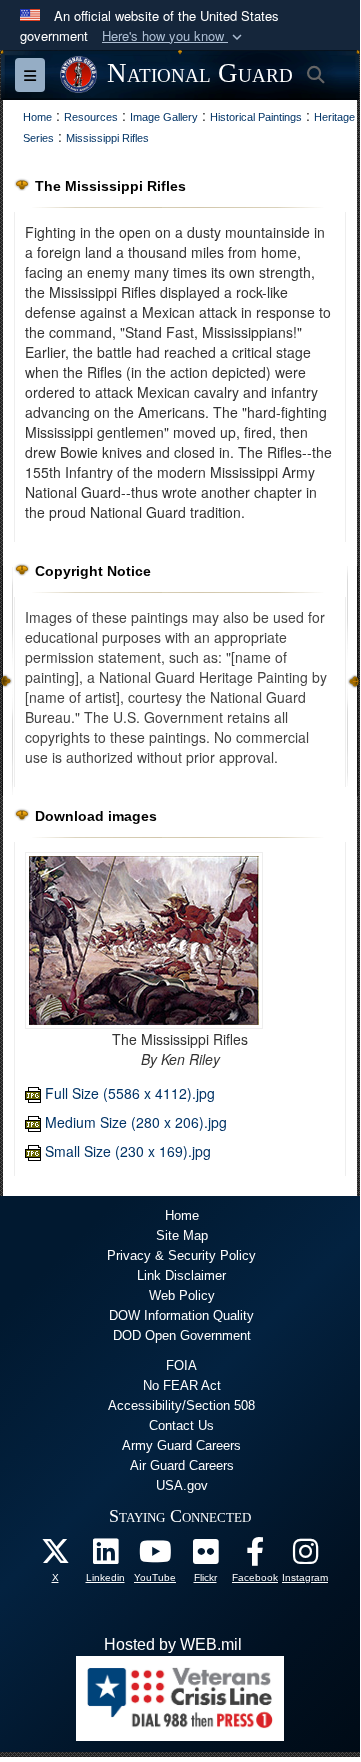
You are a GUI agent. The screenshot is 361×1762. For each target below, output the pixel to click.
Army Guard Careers (181, 1445)
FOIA (181, 1365)
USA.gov (182, 1485)
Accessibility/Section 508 (181, 1405)
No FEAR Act (182, 1385)
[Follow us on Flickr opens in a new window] (205, 1556)
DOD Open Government (182, 1335)
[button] (174, 36)
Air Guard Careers (182, 1465)
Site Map (182, 1235)
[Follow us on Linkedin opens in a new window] (105, 1556)
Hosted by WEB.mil (173, 1644)
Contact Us (181, 1425)
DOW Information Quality (181, 1315)
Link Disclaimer (181, 1275)
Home (182, 1215)
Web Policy (182, 1295)
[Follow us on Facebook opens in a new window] (255, 1556)
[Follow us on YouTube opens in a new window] (155, 1556)
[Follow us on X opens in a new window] (55, 1556)
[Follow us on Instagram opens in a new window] (305, 1556)
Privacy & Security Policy (181, 1255)
